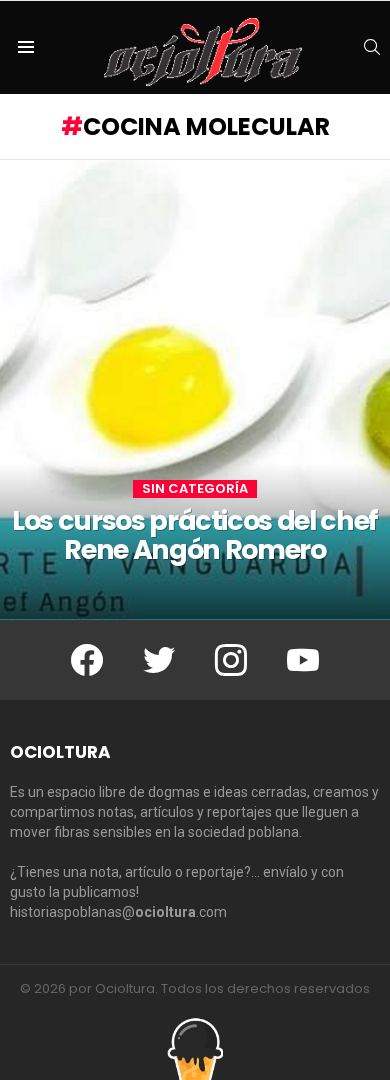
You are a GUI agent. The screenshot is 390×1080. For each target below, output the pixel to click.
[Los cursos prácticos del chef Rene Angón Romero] (195, 390)
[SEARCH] (372, 47)
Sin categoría (195, 489)
